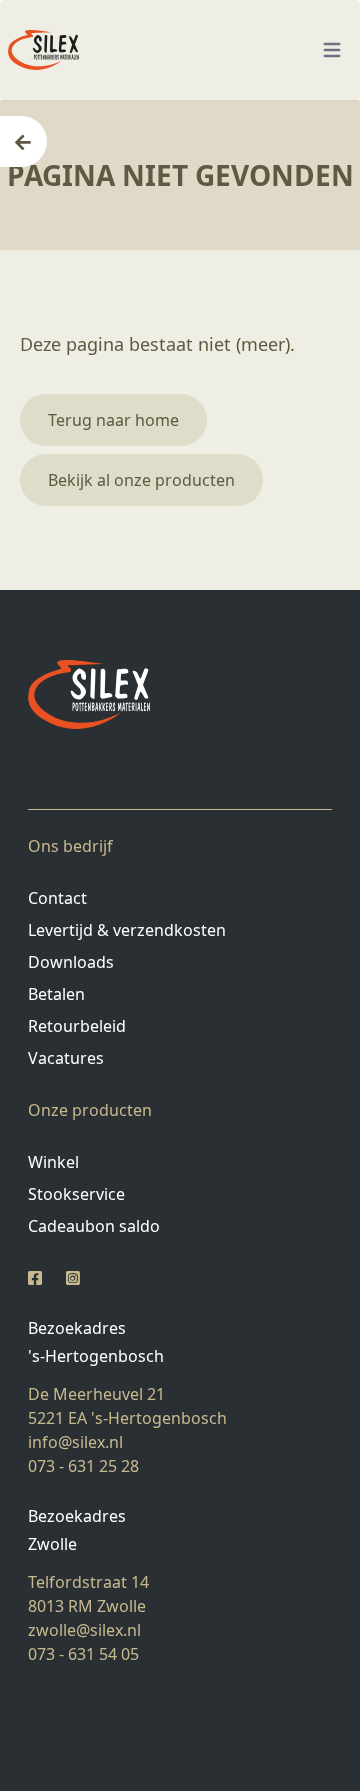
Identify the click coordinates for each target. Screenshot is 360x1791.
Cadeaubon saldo (94, 1226)
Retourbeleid (77, 1026)
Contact (57, 898)
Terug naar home (113, 420)
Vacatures (66, 1058)
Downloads (71, 962)
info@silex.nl (75, 1442)
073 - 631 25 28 (83, 1466)
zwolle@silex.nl (84, 1630)
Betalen (56, 994)
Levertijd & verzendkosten (127, 930)
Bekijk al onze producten (141, 480)
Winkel (53, 1162)
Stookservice (76, 1194)
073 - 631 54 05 (83, 1654)
